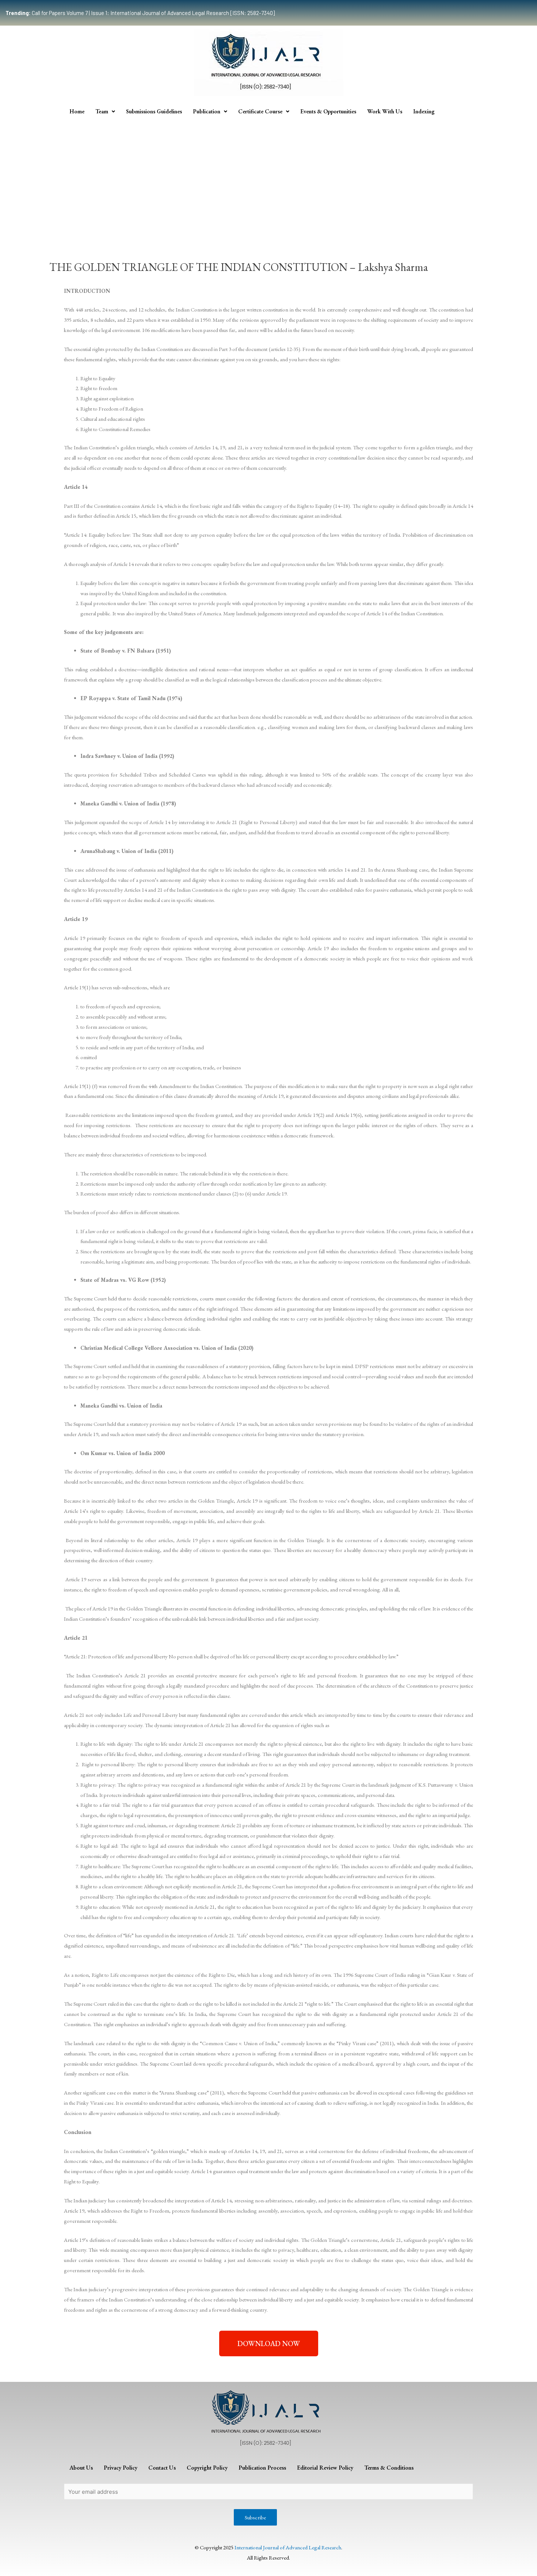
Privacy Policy (121, 2468)
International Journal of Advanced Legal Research (288, 2547)
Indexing (424, 111)
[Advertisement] (268, 175)
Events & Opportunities (328, 111)
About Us (81, 2468)
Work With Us (385, 111)
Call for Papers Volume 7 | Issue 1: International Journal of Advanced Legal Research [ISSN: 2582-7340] (140, 13)
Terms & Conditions (389, 2468)
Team (102, 111)
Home (77, 111)
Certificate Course (260, 111)
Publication (207, 111)
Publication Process (262, 2468)
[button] (269, 2343)
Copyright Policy (207, 2468)
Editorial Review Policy (325, 2468)
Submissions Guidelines (154, 111)
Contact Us (162, 2468)
